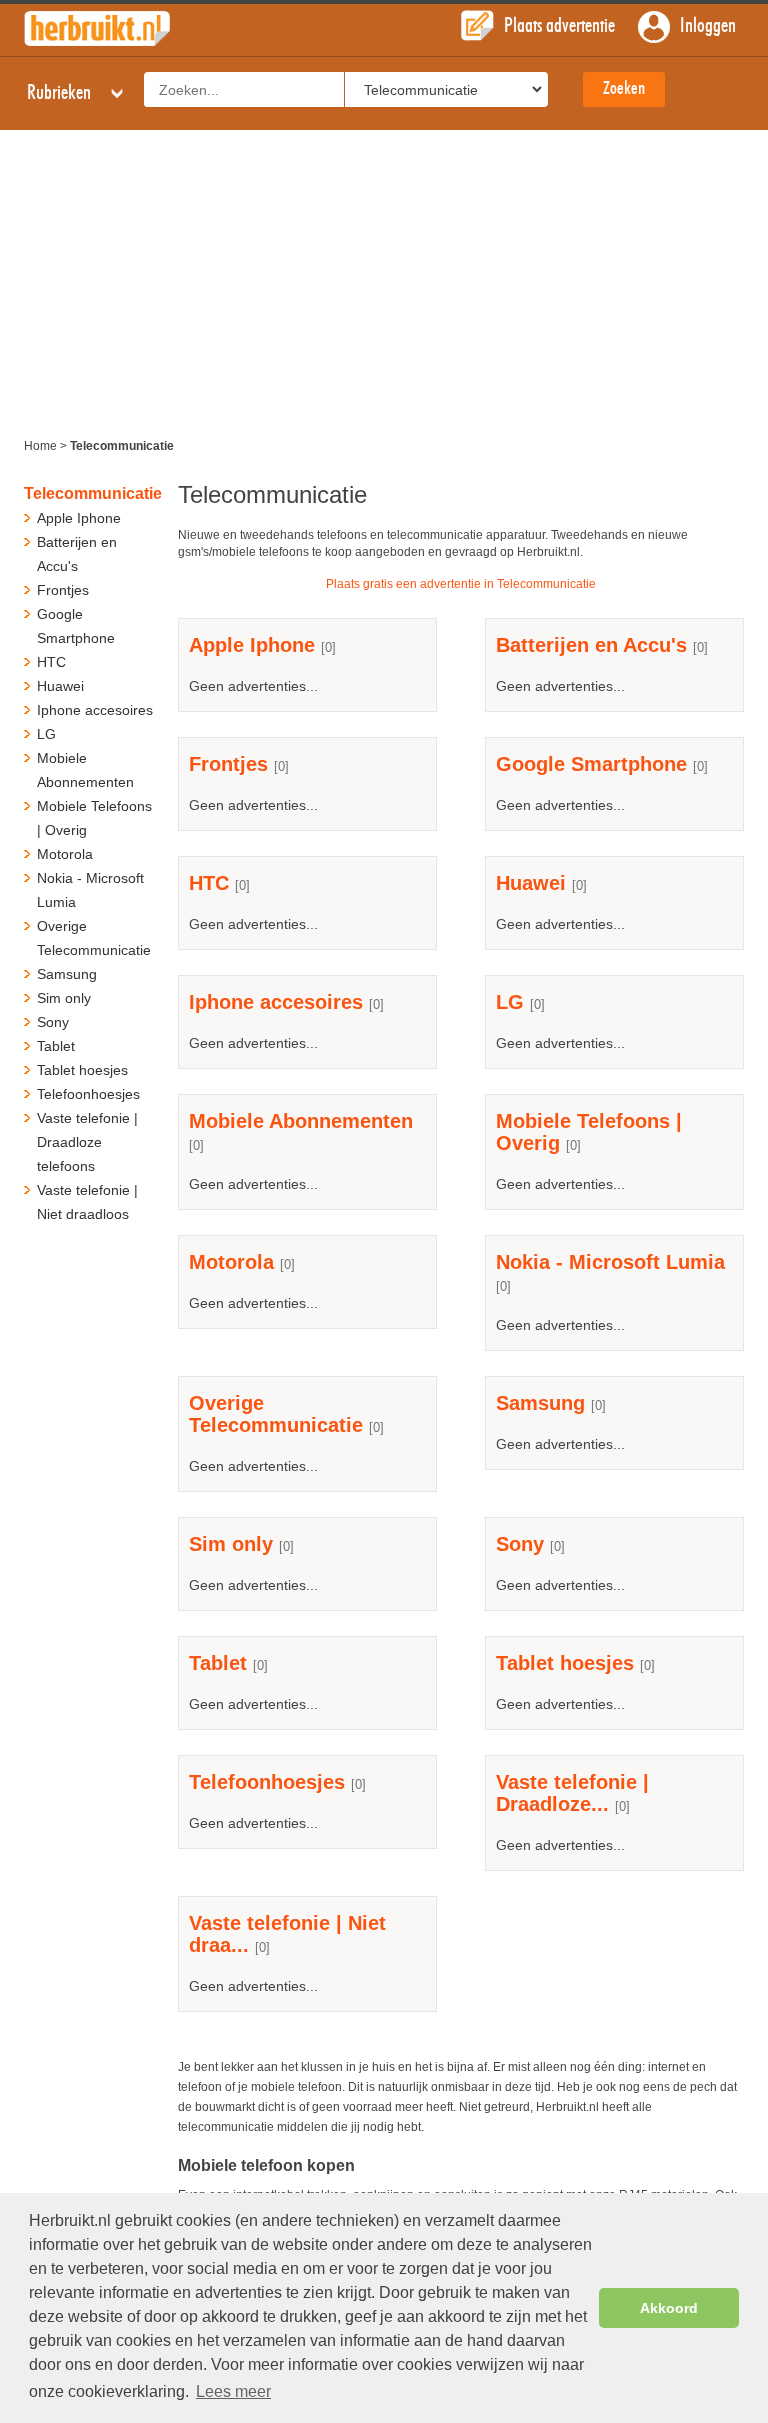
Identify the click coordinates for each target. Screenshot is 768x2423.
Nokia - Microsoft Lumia (610, 1262)
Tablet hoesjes (565, 1663)
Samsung (543, 1403)
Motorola (231, 1262)
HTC (209, 883)
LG (510, 1002)
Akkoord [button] (669, 2308)
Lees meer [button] (233, 2391)
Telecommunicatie (93, 493)
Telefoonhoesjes (267, 1782)
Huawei (531, 883)
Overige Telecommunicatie (276, 1414)
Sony (520, 1544)
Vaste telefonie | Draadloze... (572, 1793)
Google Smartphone (591, 764)
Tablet (218, 1663)
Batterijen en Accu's (591, 645)
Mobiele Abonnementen (301, 1121)
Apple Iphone (252, 645)
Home (40, 446)
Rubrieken (61, 93)
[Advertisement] (384, 280)
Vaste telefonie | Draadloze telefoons (87, 1142)
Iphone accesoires (276, 1002)
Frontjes (228, 764)
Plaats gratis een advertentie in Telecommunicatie (461, 584)
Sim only (231, 1544)
